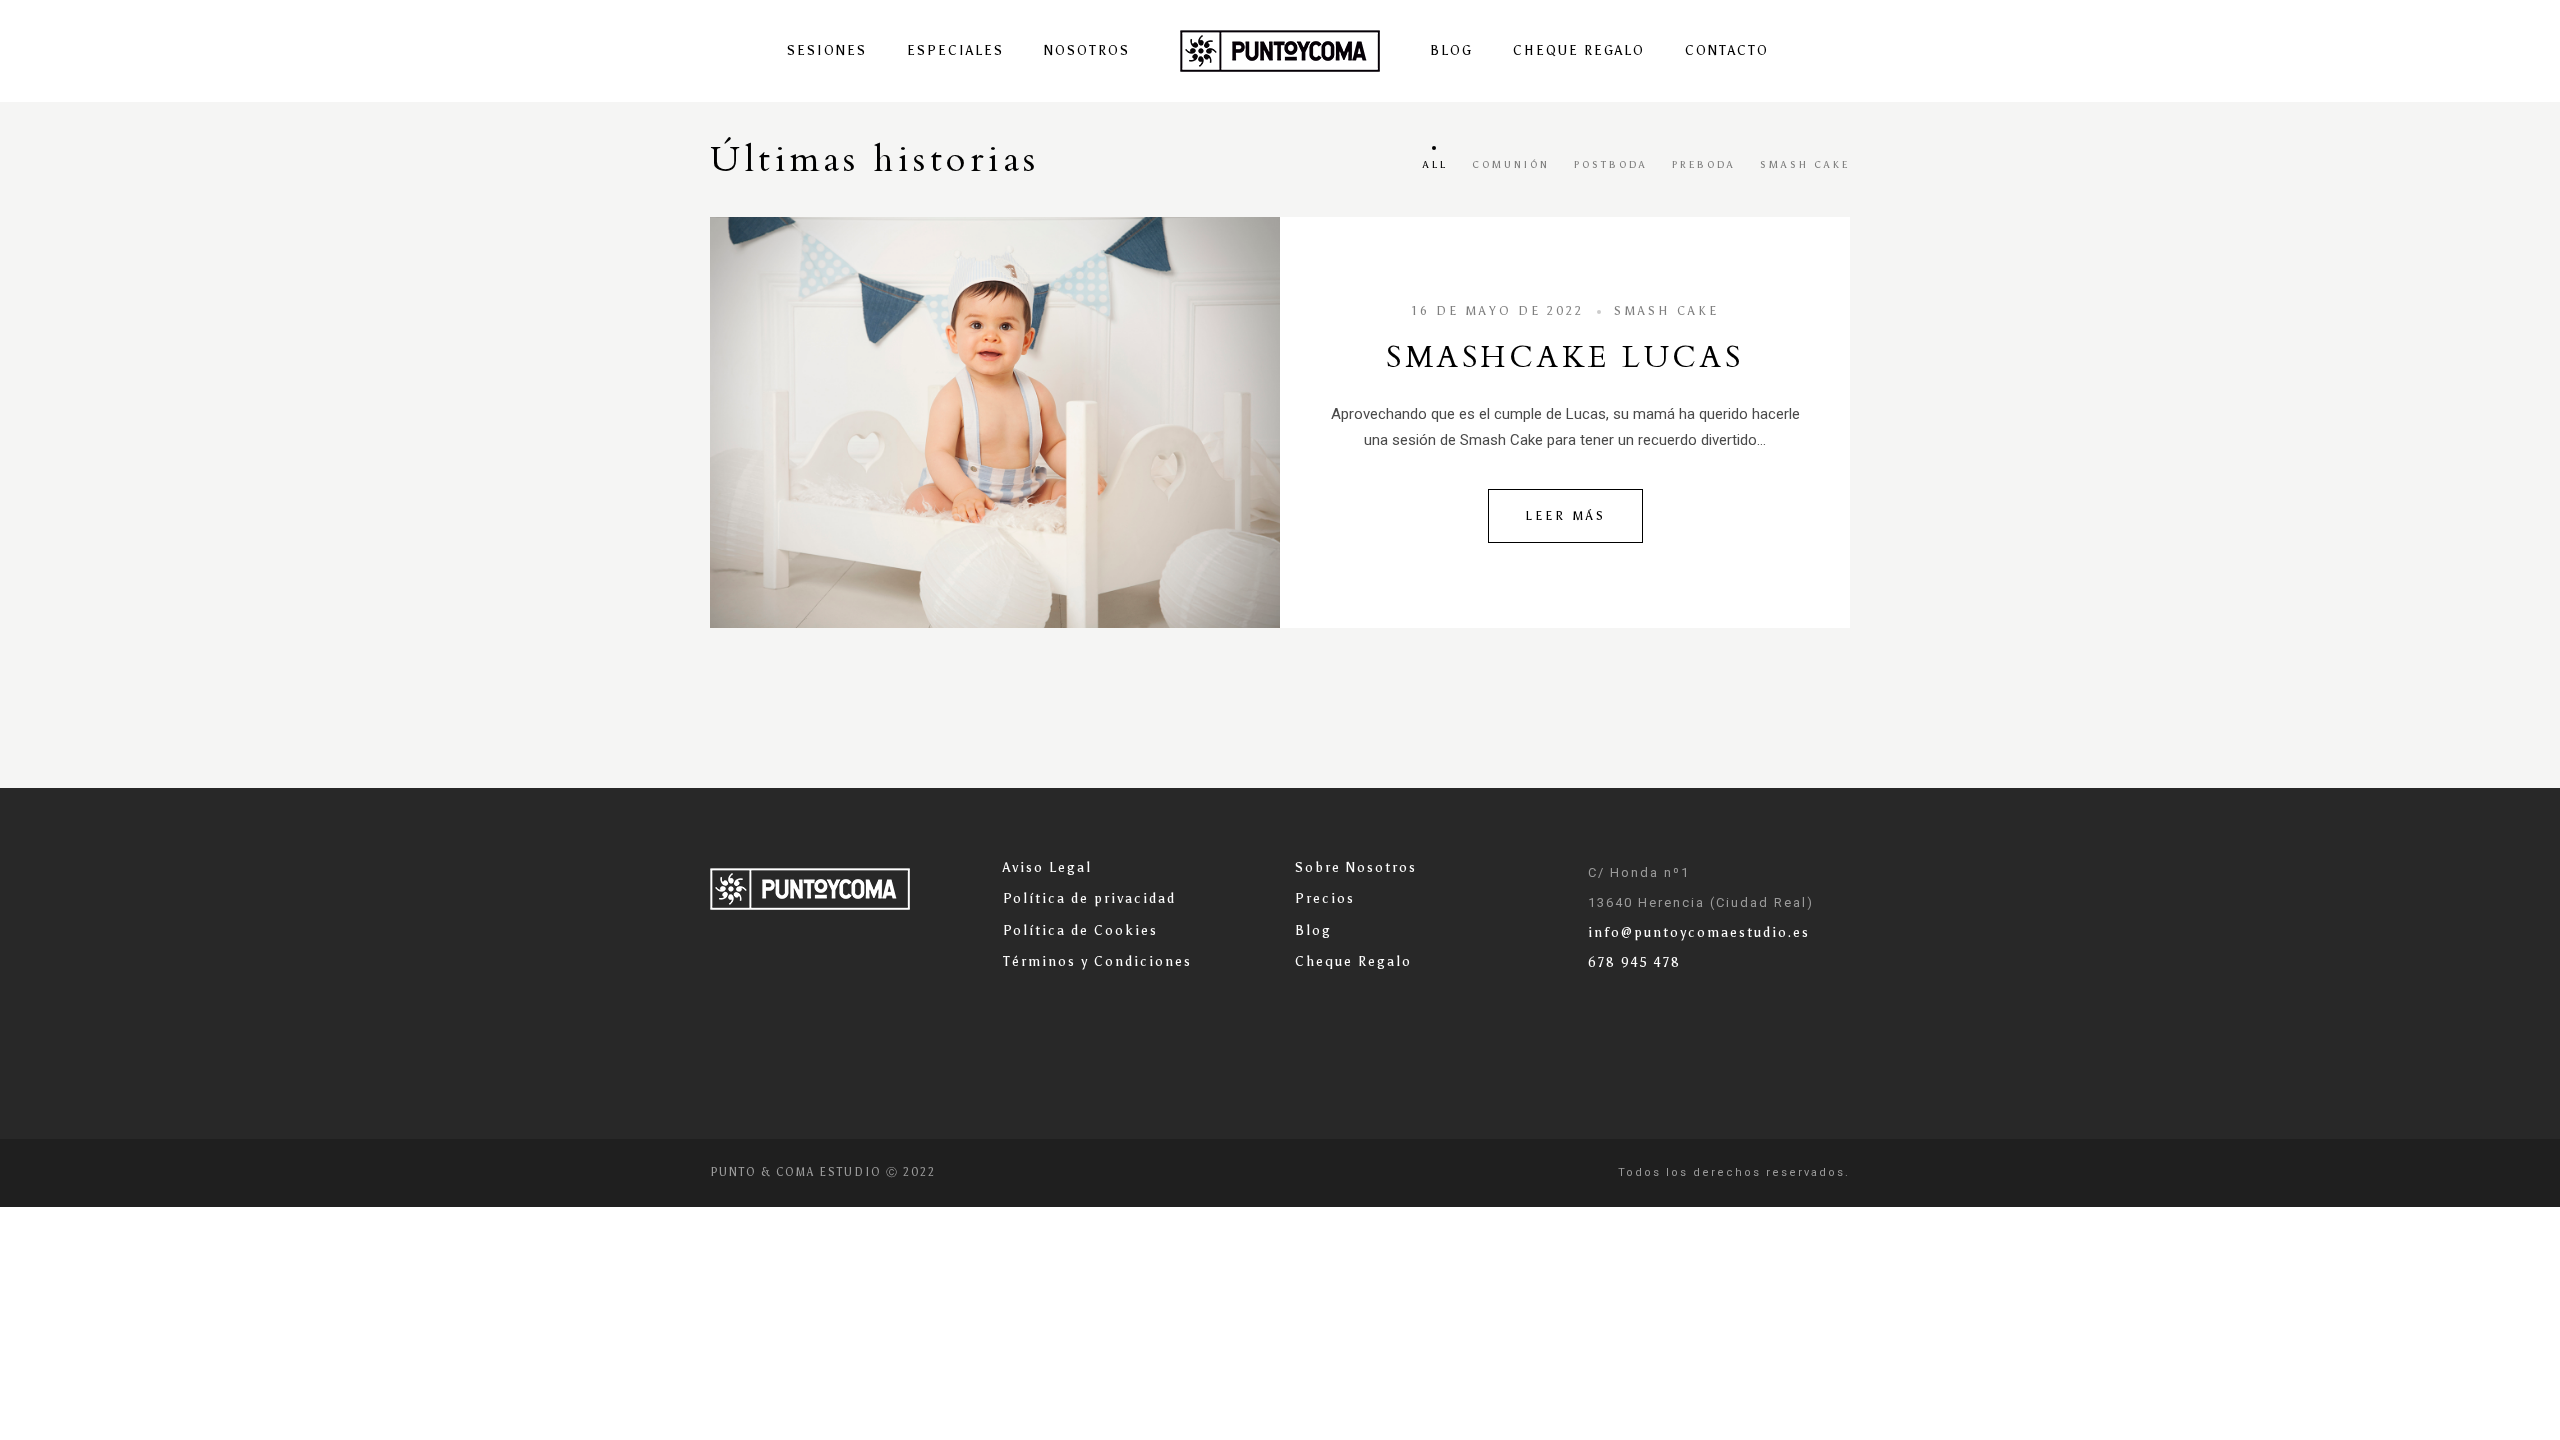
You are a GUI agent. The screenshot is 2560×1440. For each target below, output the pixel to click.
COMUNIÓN (1511, 165)
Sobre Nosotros (1356, 867)
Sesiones (827, 50)
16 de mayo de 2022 (1498, 311)
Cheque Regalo (1579, 50)
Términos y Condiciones (1097, 961)
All (1435, 165)
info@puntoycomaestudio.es (1699, 932)
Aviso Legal (1047, 867)
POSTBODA (1611, 165)
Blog (1451, 50)
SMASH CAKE (1805, 165)
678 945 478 (1634, 962)
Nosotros (1087, 50)
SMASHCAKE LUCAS (1564, 357)
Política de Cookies (1080, 930)
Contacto (1727, 50)
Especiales (955, 50)
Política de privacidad (1089, 898)
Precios (1325, 898)
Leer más (1565, 516)
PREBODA (1704, 165)
